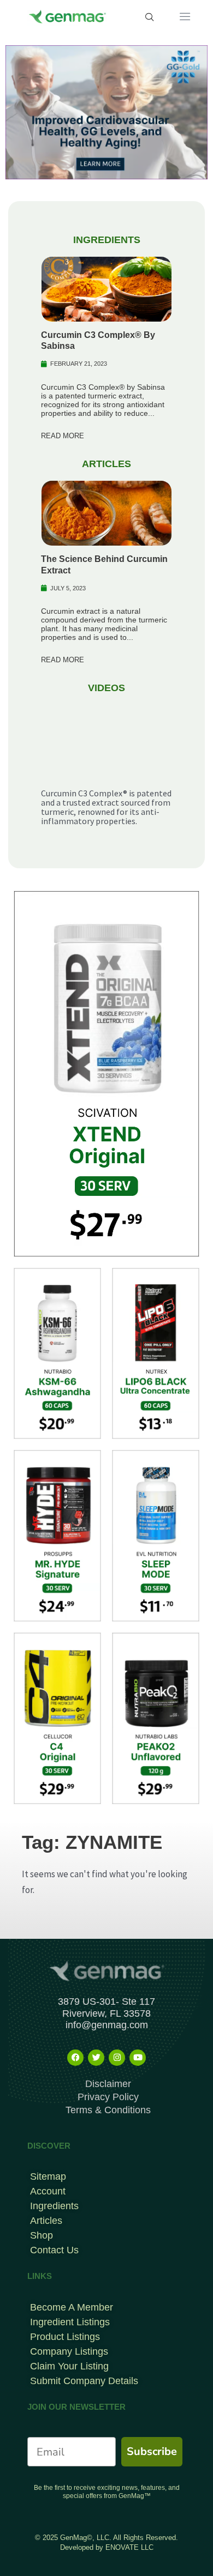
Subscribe (152, 2451)
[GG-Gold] (106, 111)
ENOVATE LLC (129, 2547)
